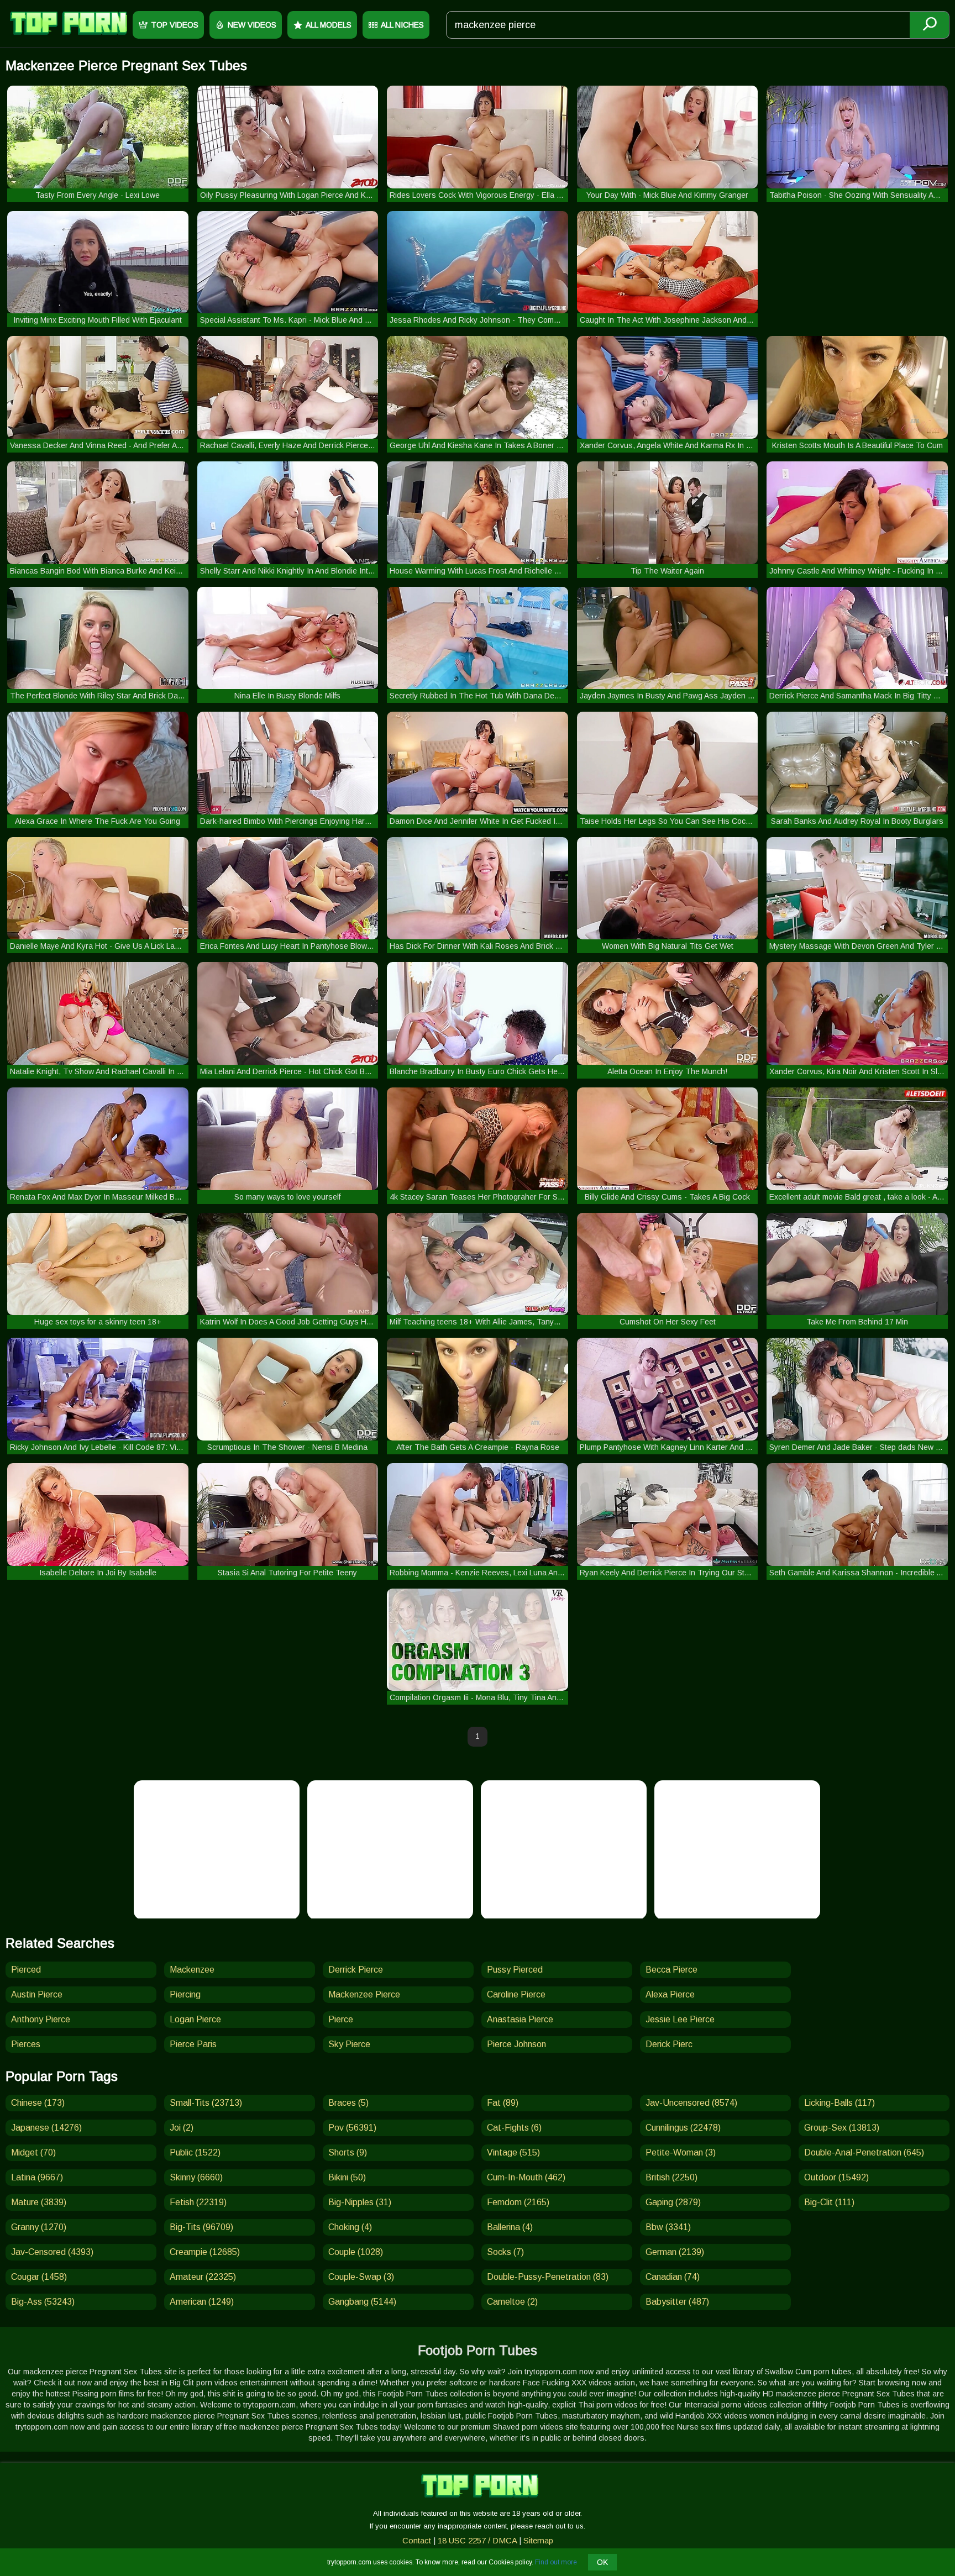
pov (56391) (352, 2128)
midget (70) (33, 2152)
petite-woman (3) (681, 2152)
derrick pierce (356, 1970)
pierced (26, 1970)
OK (602, 2562)
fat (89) (503, 2103)
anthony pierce (41, 2019)
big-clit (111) (829, 2202)
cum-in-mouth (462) (526, 2177)
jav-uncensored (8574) (691, 2103)
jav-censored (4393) (52, 2252)
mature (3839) (39, 2202)
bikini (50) (347, 2177)
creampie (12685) (205, 2252)
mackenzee (192, 1970)
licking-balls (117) (839, 2103)
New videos (252, 25)
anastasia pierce (520, 2019)
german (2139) (675, 2252)
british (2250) (671, 2177)
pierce (341, 2019)
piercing (185, 1994)
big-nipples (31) (360, 2202)
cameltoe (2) (512, 2302)
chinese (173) (38, 2103)
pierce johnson (516, 2044)
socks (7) (505, 2252)
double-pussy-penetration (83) (548, 2277)
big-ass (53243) (43, 2302)
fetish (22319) (198, 2202)
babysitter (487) (677, 2302)
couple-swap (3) (361, 2277)
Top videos (175, 25)
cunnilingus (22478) (683, 2128)
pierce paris (193, 2044)
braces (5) (348, 2103)
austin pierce (37, 1994)
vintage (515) (513, 2152)
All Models (329, 25)
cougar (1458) (39, 2277)
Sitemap (538, 2540)
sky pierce (349, 2044)
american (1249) (202, 2302)
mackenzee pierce (364, 1994)
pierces (26, 2044)
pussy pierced (515, 1970)
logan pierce (195, 2019)
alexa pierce (670, 1994)
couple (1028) (356, 2252)
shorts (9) (348, 2152)
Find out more (556, 2562)
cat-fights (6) (514, 2128)
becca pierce (671, 1970)
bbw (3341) (668, 2227)
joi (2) (182, 2128)
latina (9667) (37, 2177)
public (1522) (195, 2152)
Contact (417, 2540)
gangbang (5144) (362, 2302)
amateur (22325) (203, 2277)
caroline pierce (516, 1994)
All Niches (402, 25)
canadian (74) (673, 2277)
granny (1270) (39, 2227)
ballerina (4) (510, 2227)
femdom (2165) (518, 2202)
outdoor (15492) (836, 2177)
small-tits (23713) (206, 2103)
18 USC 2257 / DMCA (477, 2540)
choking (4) (350, 2227)
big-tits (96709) (201, 2227)
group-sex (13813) (842, 2128)
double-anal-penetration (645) (864, 2152)
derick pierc (669, 2044)
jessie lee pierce (680, 2019)
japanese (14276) (46, 2128)
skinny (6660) (196, 2177)
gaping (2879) (673, 2202)
